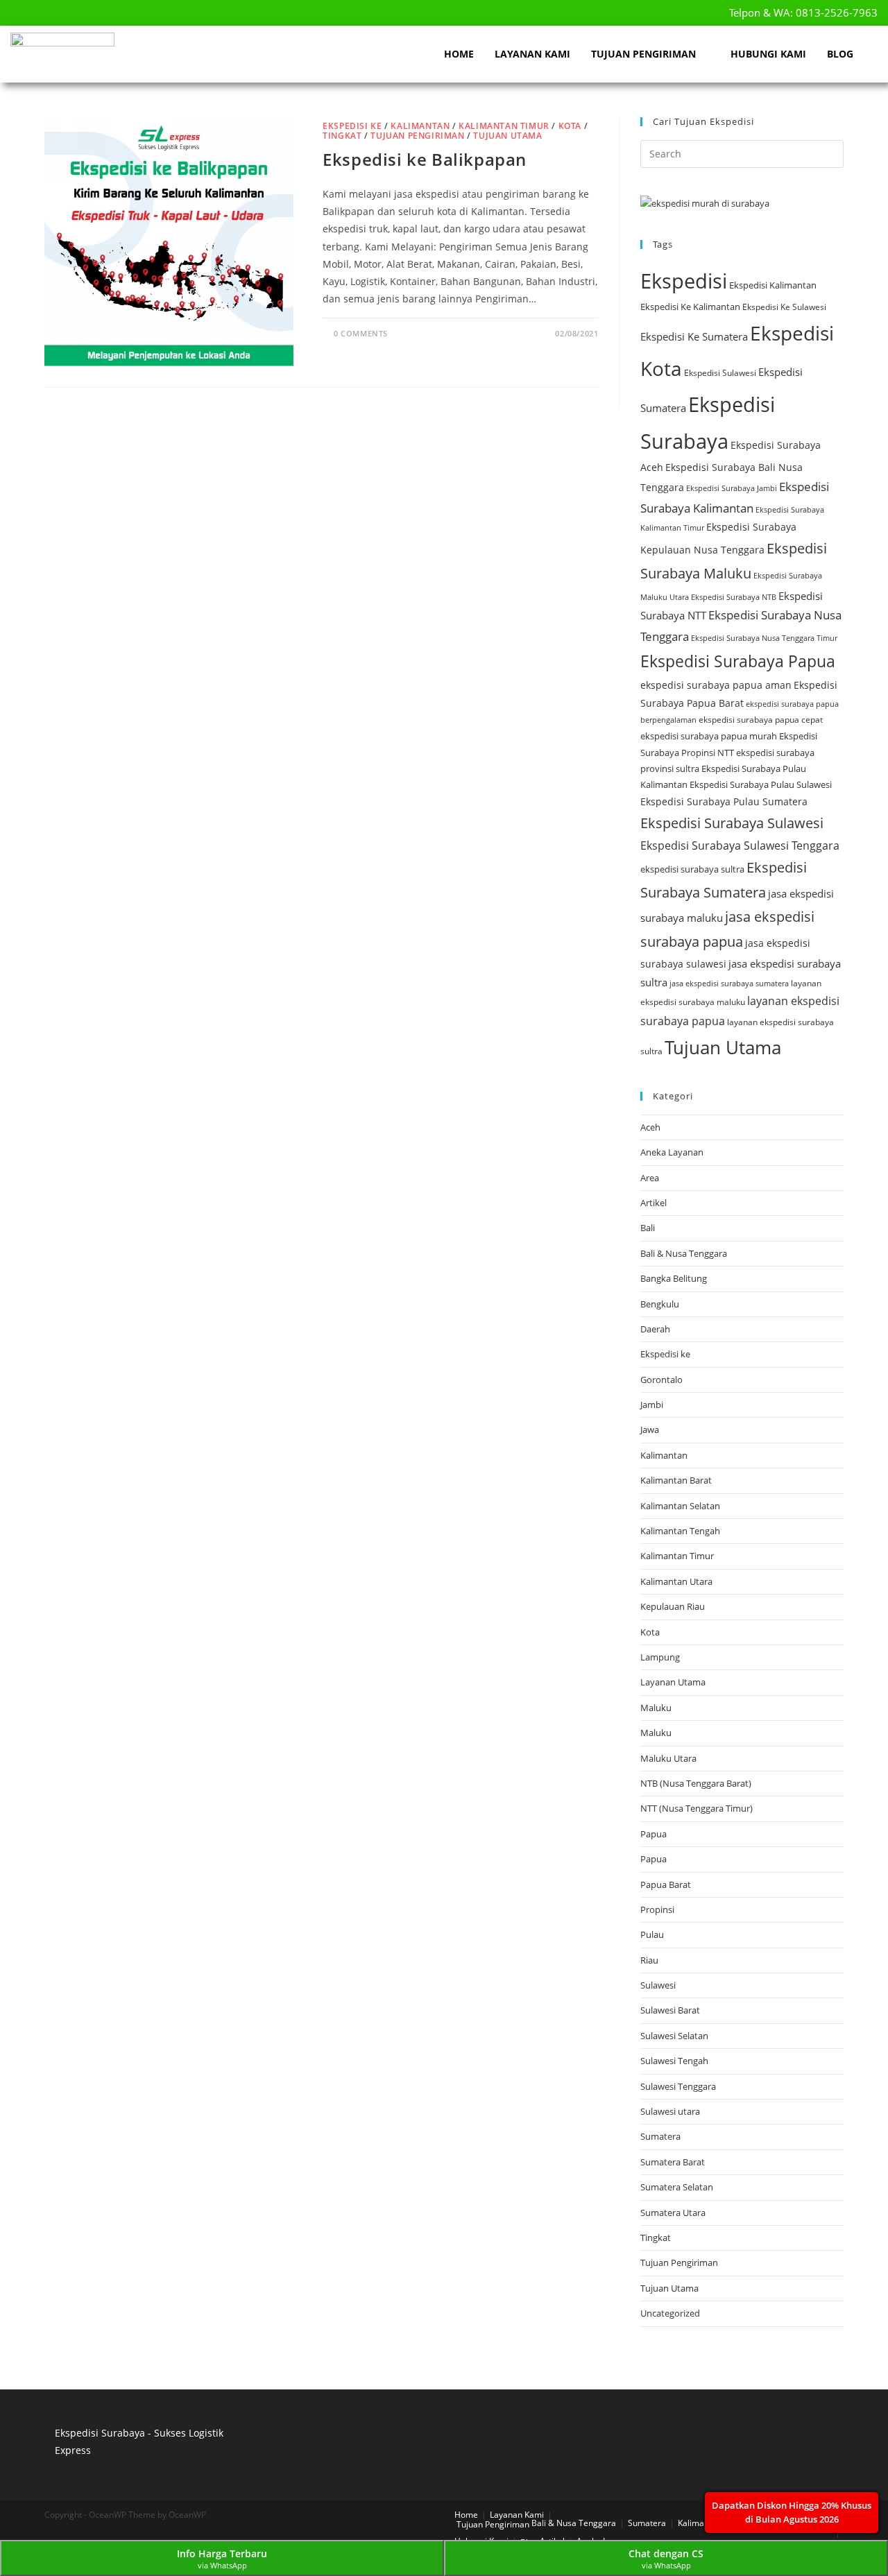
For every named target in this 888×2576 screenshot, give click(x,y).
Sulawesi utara (670, 2111)
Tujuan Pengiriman (643, 54)
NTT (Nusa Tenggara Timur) (697, 1808)
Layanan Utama (673, 1682)
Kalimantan (420, 126)
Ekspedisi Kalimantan (773, 285)
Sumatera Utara (673, 2213)
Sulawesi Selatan (674, 2036)
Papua (654, 1834)
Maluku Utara (668, 1758)
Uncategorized (670, 2313)
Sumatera (660, 2136)
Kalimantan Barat (676, 1480)
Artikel (654, 1203)
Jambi (652, 1405)
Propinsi (657, 1909)
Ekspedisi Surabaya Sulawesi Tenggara (740, 845)
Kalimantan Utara (676, 1581)
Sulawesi (658, 1985)
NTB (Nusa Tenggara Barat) (696, 1783)
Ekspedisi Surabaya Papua (738, 661)
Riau (649, 1960)
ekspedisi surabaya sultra (692, 869)
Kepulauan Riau (673, 1606)
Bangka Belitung (674, 1278)
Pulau (652, 1934)
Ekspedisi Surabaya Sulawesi (732, 823)
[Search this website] (742, 153)
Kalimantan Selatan (680, 1506)
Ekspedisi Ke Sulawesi (784, 307)
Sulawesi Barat (670, 2010)
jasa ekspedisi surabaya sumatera (729, 983)
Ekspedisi (684, 281)
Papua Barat (666, 1884)
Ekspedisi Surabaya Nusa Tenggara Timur (764, 638)
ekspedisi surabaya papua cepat (761, 720)
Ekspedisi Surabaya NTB (734, 597)
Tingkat (342, 136)
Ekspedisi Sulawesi (720, 373)
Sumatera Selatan (677, 2187)
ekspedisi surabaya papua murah (709, 736)
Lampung (660, 1657)
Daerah (655, 1329)
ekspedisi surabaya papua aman (716, 685)
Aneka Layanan (672, 1152)
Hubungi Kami (768, 54)
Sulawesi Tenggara (678, 2086)
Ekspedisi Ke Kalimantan (690, 307)
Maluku (656, 1708)
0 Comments (361, 333)
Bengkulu (660, 1304)
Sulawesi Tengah (674, 2061)
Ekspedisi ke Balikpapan (425, 159)
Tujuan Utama (507, 136)
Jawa (650, 1429)
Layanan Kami (532, 54)
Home (459, 54)
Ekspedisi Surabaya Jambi (732, 488)
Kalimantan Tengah (680, 1531)
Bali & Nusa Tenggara (684, 1253)
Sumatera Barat (673, 2162)
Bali (648, 1228)
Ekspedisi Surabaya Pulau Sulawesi (761, 784)
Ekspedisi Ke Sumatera (694, 336)
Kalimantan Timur (504, 126)
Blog (840, 54)
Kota (570, 126)
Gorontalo (661, 1380)
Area (650, 1178)
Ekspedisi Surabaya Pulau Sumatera (724, 801)
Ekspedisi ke (352, 126)
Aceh (650, 1127)
